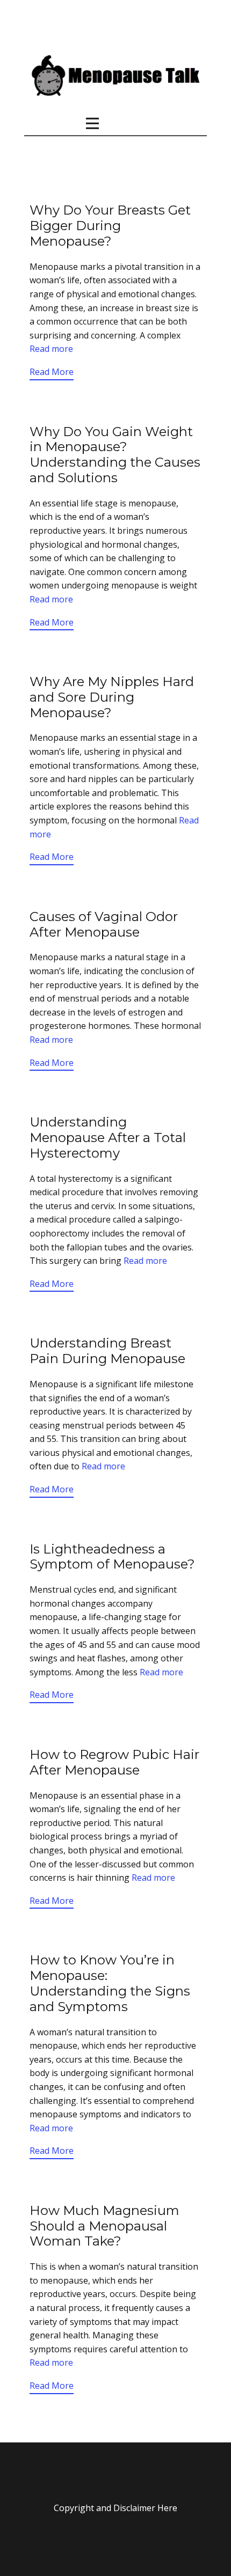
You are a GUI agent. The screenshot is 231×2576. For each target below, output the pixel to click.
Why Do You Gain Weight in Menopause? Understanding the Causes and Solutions (115, 455)
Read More (52, 372)
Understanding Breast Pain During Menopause (107, 1351)
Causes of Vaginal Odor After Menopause (104, 924)
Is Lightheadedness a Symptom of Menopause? (112, 1557)
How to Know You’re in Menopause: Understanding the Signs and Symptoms (110, 1983)
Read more (51, 349)
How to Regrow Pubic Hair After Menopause (114, 1762)
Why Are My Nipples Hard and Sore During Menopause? (112, 697)
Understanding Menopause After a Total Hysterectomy (108, 1138)
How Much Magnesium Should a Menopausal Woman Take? (104, 2226)
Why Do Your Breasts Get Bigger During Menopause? (110, 226)
